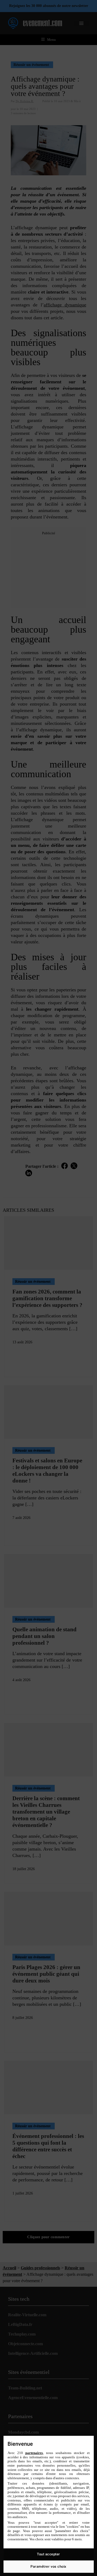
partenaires (34, 2453)
